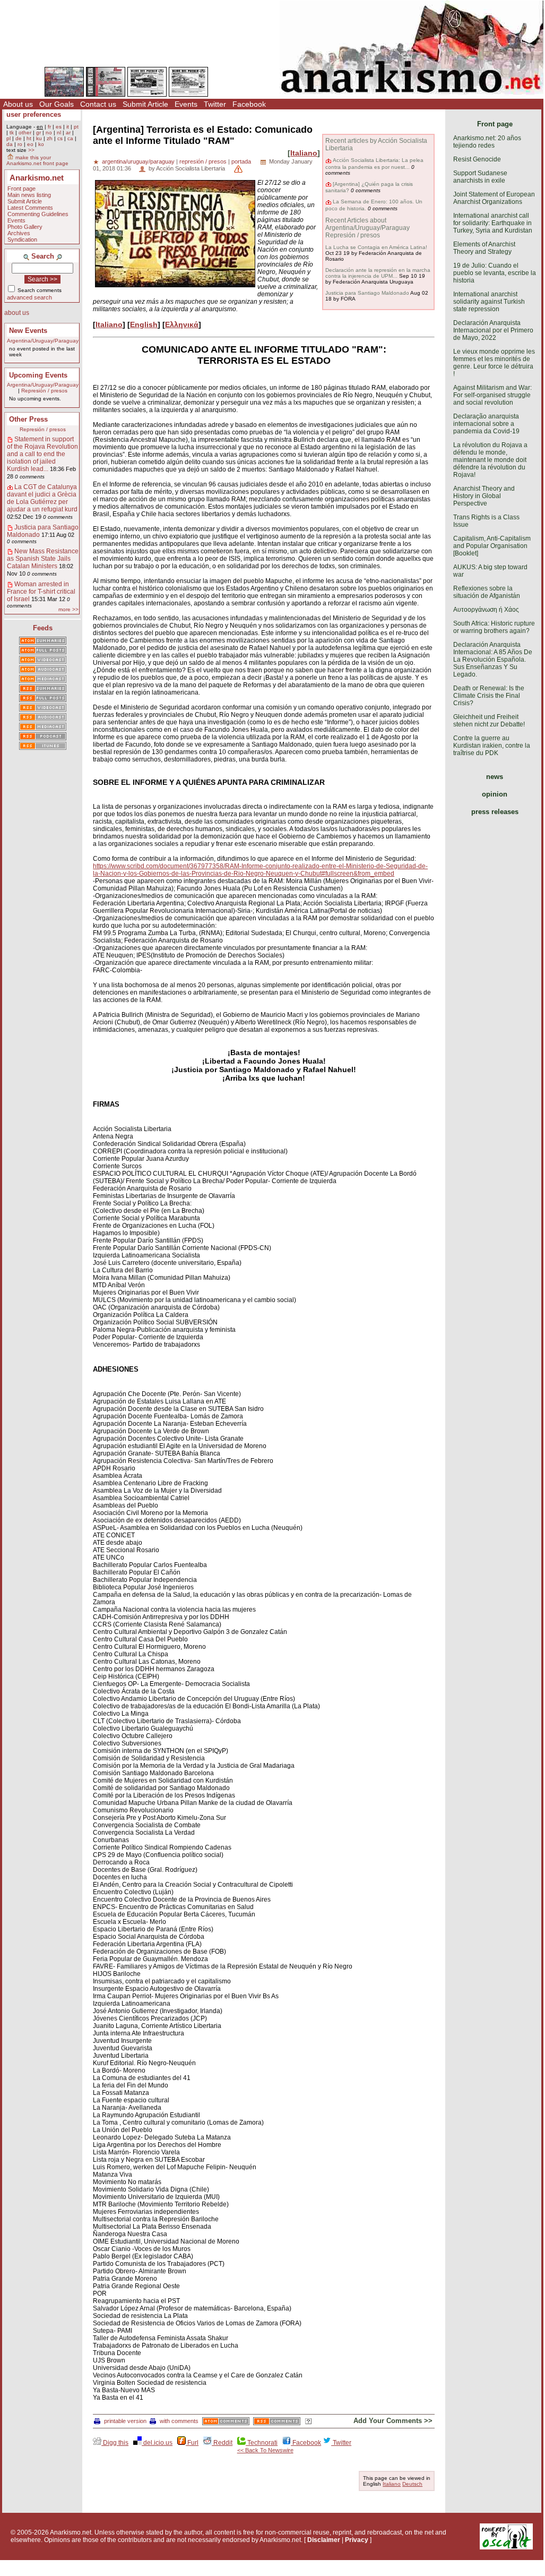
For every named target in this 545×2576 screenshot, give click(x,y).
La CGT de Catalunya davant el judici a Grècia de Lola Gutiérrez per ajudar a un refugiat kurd (42, 498)
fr (49, 127)
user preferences (34, 114)
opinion (495, 794)
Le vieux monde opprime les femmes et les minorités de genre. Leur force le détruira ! (494, 363)
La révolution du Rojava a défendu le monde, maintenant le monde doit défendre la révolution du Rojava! (490, 460)
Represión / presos (44, 391)
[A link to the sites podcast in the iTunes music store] (43, 747)
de (19, 138)
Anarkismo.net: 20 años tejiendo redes (487, 142)
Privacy (357, 2540)
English (144, 324)
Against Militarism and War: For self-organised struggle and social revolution (492, 395)
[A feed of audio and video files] (43, 680)
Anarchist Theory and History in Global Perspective (484, 496)
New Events (28, 331)
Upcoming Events (38, 375)
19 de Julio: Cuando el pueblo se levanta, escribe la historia (495, 273)
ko (41, 144)
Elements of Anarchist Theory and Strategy (484, 248)
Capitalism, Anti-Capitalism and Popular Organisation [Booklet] (492, 546)
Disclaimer (324, 2540)
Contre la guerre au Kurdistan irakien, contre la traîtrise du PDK (492, 746)
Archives (19, 233)
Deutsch (412, 2484)
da (10, 144)
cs (60, 138)
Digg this (115, 2443)
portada (241, 161)
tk (12, 132)
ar (68, 132)
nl (59, 132)
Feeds (43, 628)
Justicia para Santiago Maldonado (367, 293)
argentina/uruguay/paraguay (138, 161)
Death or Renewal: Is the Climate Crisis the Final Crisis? (489, 696)
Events (186, 104)
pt (76, 127)
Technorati (262, 2443)
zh (50, 138)
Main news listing (29, 195)
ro (20, 144)
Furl (192, 2443)
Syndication (22, 239)
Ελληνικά (182, 324)
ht (29, 138)
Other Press (28, 419)
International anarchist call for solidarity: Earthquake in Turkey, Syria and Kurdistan (493, 223)
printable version (125, 2421)
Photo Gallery (25, 227)
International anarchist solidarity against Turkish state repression (489, 302)
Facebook (249, 104)
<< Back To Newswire (265, 2450)
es (59, 127)
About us (18, 104)
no (49, 132)
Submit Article (145, 104)
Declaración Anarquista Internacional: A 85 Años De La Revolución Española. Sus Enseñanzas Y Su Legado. (493, 660)
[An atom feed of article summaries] (43, 641)
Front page (21, 189)
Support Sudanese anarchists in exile (480, 177)
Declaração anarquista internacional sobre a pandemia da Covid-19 (486, 424)
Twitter (215, 104)
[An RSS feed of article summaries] (43, 689)
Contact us (98, 104)
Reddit (222, 2443)
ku (39, 138)
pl (8, 138)
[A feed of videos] (43, 661)
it (68, 127)
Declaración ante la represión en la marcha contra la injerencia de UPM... (378, 273)
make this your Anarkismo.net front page (37, 160)
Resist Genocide (477, 159)
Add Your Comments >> (393, 2421)
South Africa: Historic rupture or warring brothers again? (494, 627)
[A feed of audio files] (43, 670)
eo (30, 144)
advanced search (29, 297)
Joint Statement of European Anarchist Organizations (494, 198)
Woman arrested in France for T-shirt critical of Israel (41, 592)
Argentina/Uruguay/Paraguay (43, 341)
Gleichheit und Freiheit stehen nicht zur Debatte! (489, 721)
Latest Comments (30, 208)
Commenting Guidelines (38, 214)
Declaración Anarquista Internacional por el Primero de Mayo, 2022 (493, 330)
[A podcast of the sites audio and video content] (43, 737)
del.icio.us (157, 2443)
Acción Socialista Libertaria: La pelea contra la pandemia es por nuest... (374, 163)
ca (70, 138)
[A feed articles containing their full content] (43, 699)
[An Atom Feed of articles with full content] (43, 651)
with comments (179, 2421)
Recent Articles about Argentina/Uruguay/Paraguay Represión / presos (367, 228)
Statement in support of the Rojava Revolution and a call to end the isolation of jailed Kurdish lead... (42, 454)
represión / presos (203, 161)
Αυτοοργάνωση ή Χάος (486, 610)
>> (31, 150)
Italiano (304, 153)
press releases (495, 812)
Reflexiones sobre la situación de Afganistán (487, 592)
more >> (68, 609)
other (25, 132)
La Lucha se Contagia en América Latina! (376, 247)
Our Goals (57, 104)
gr (38, 132)
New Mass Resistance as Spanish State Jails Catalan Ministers (43, 559)
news (495, 777)
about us (17, 313)
